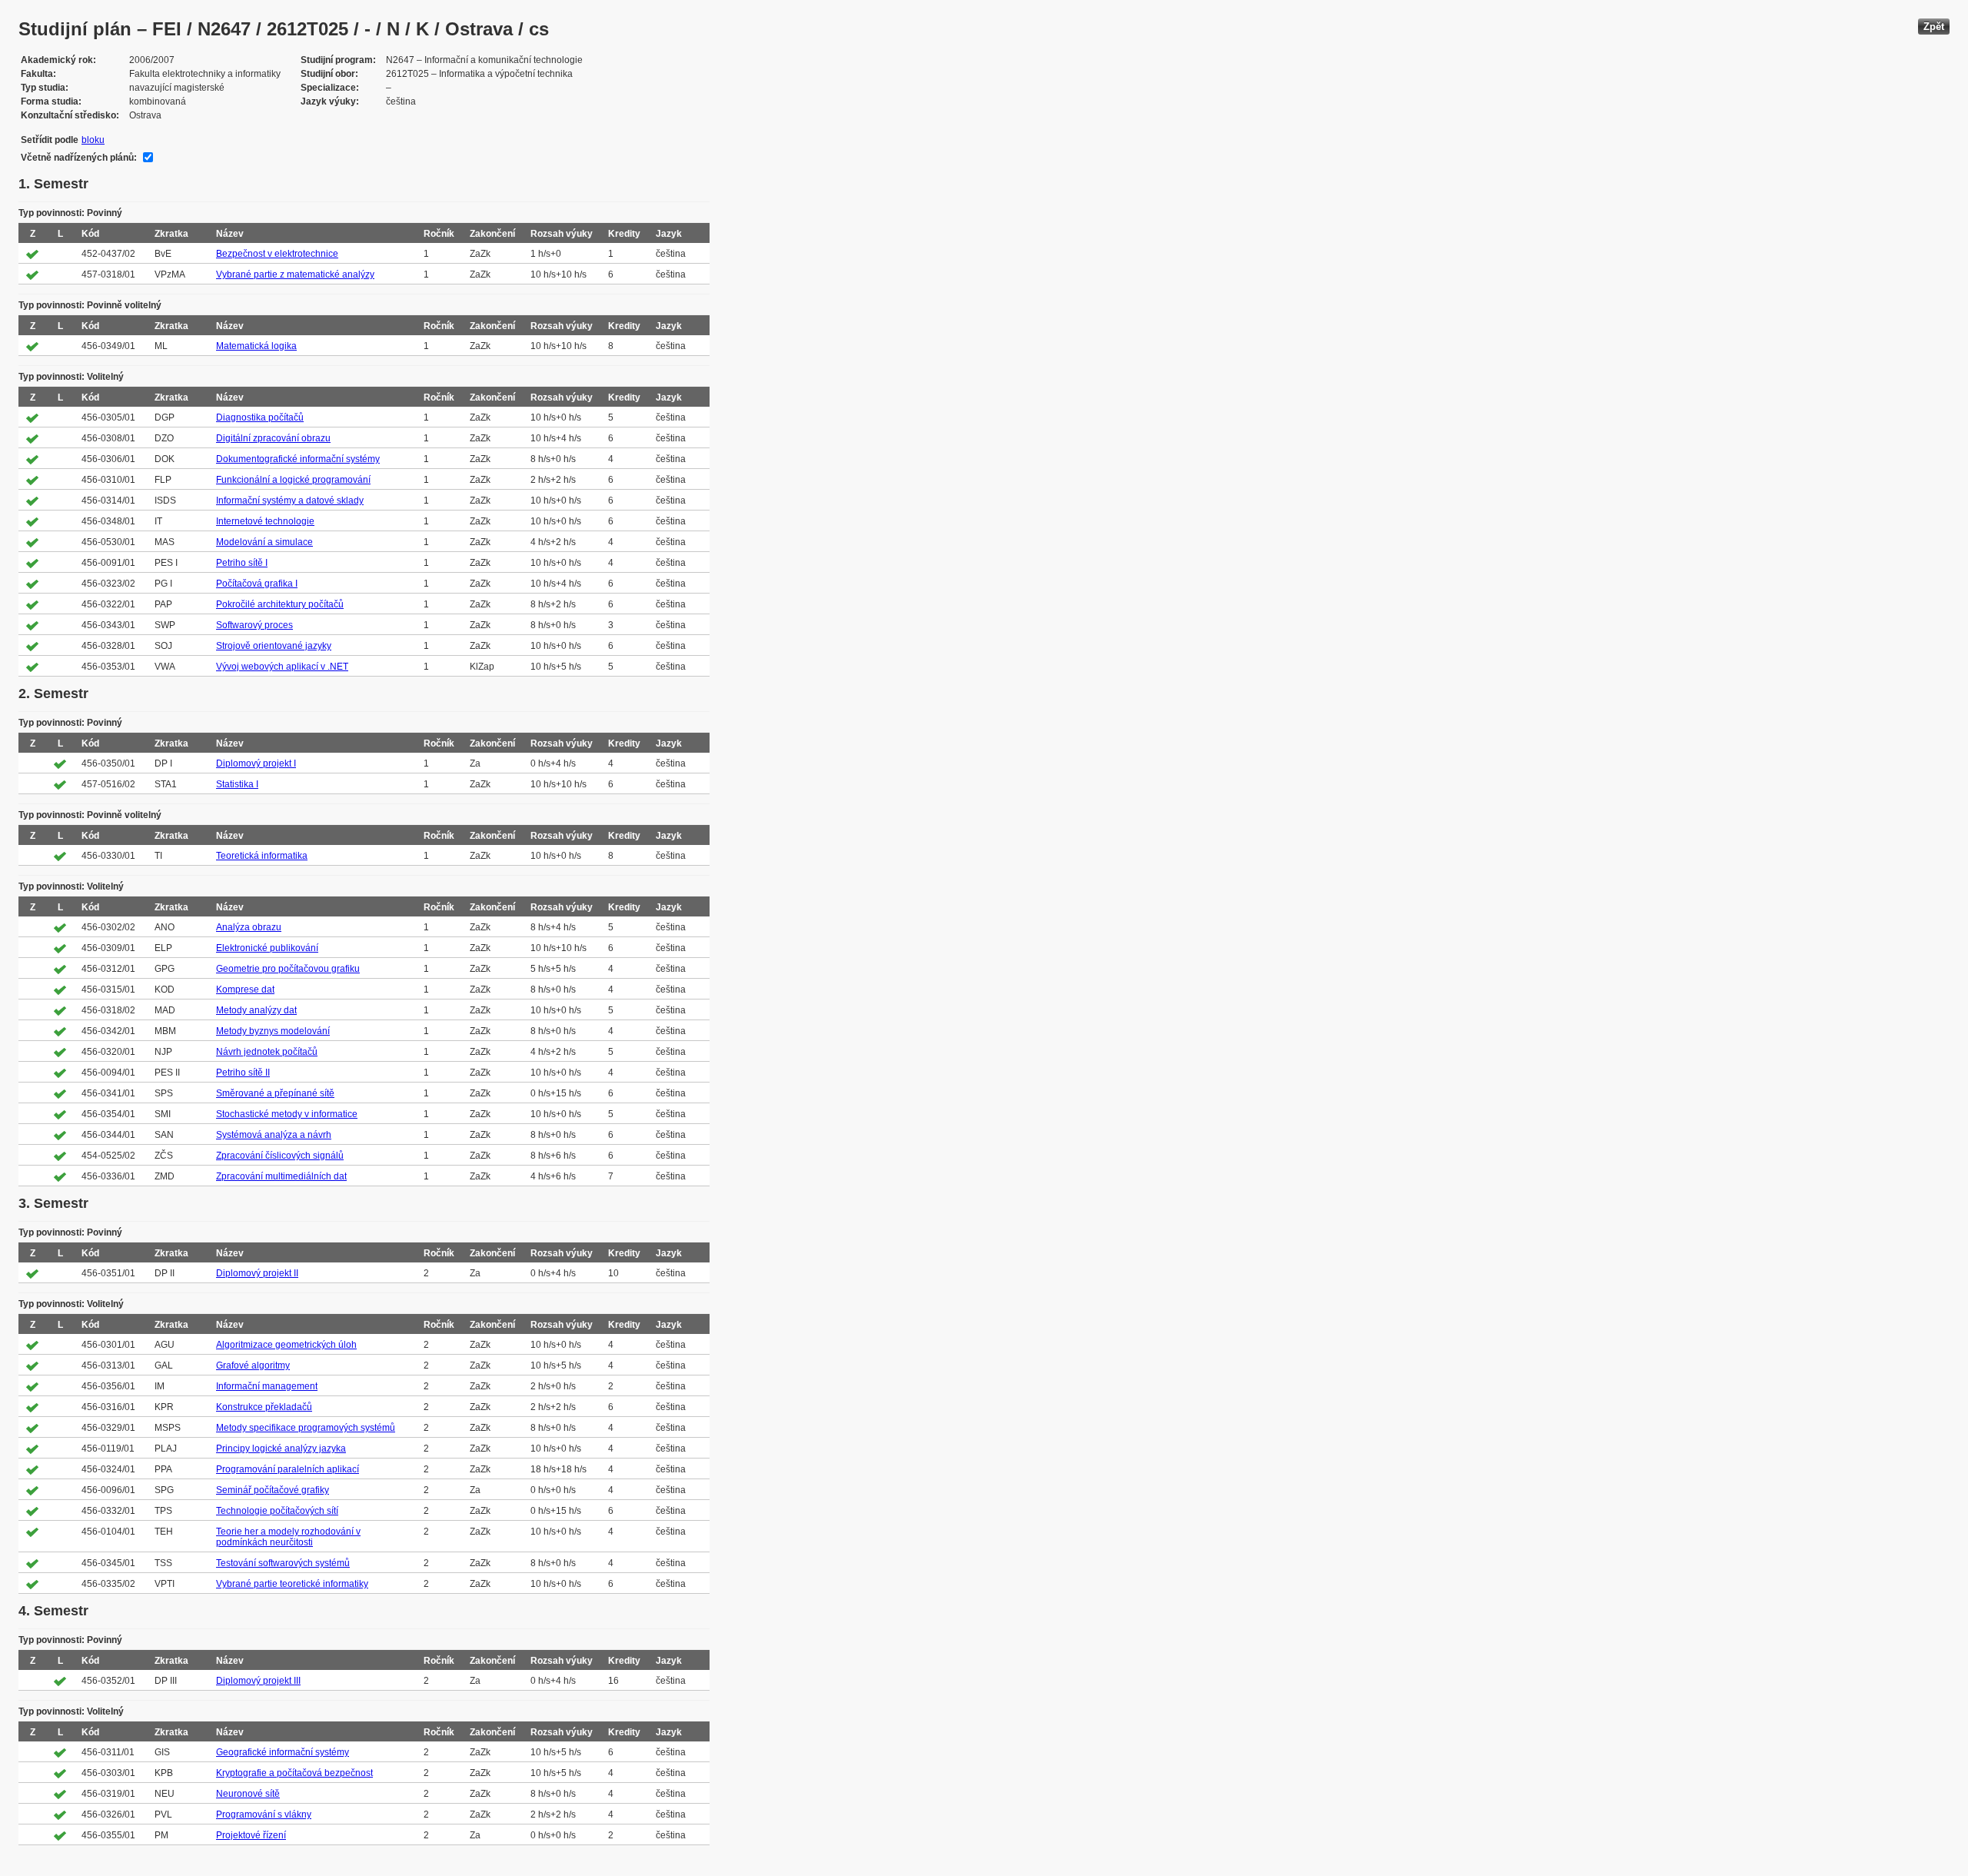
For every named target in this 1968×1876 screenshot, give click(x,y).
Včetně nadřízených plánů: (79, 158)
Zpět (1934, 27)
